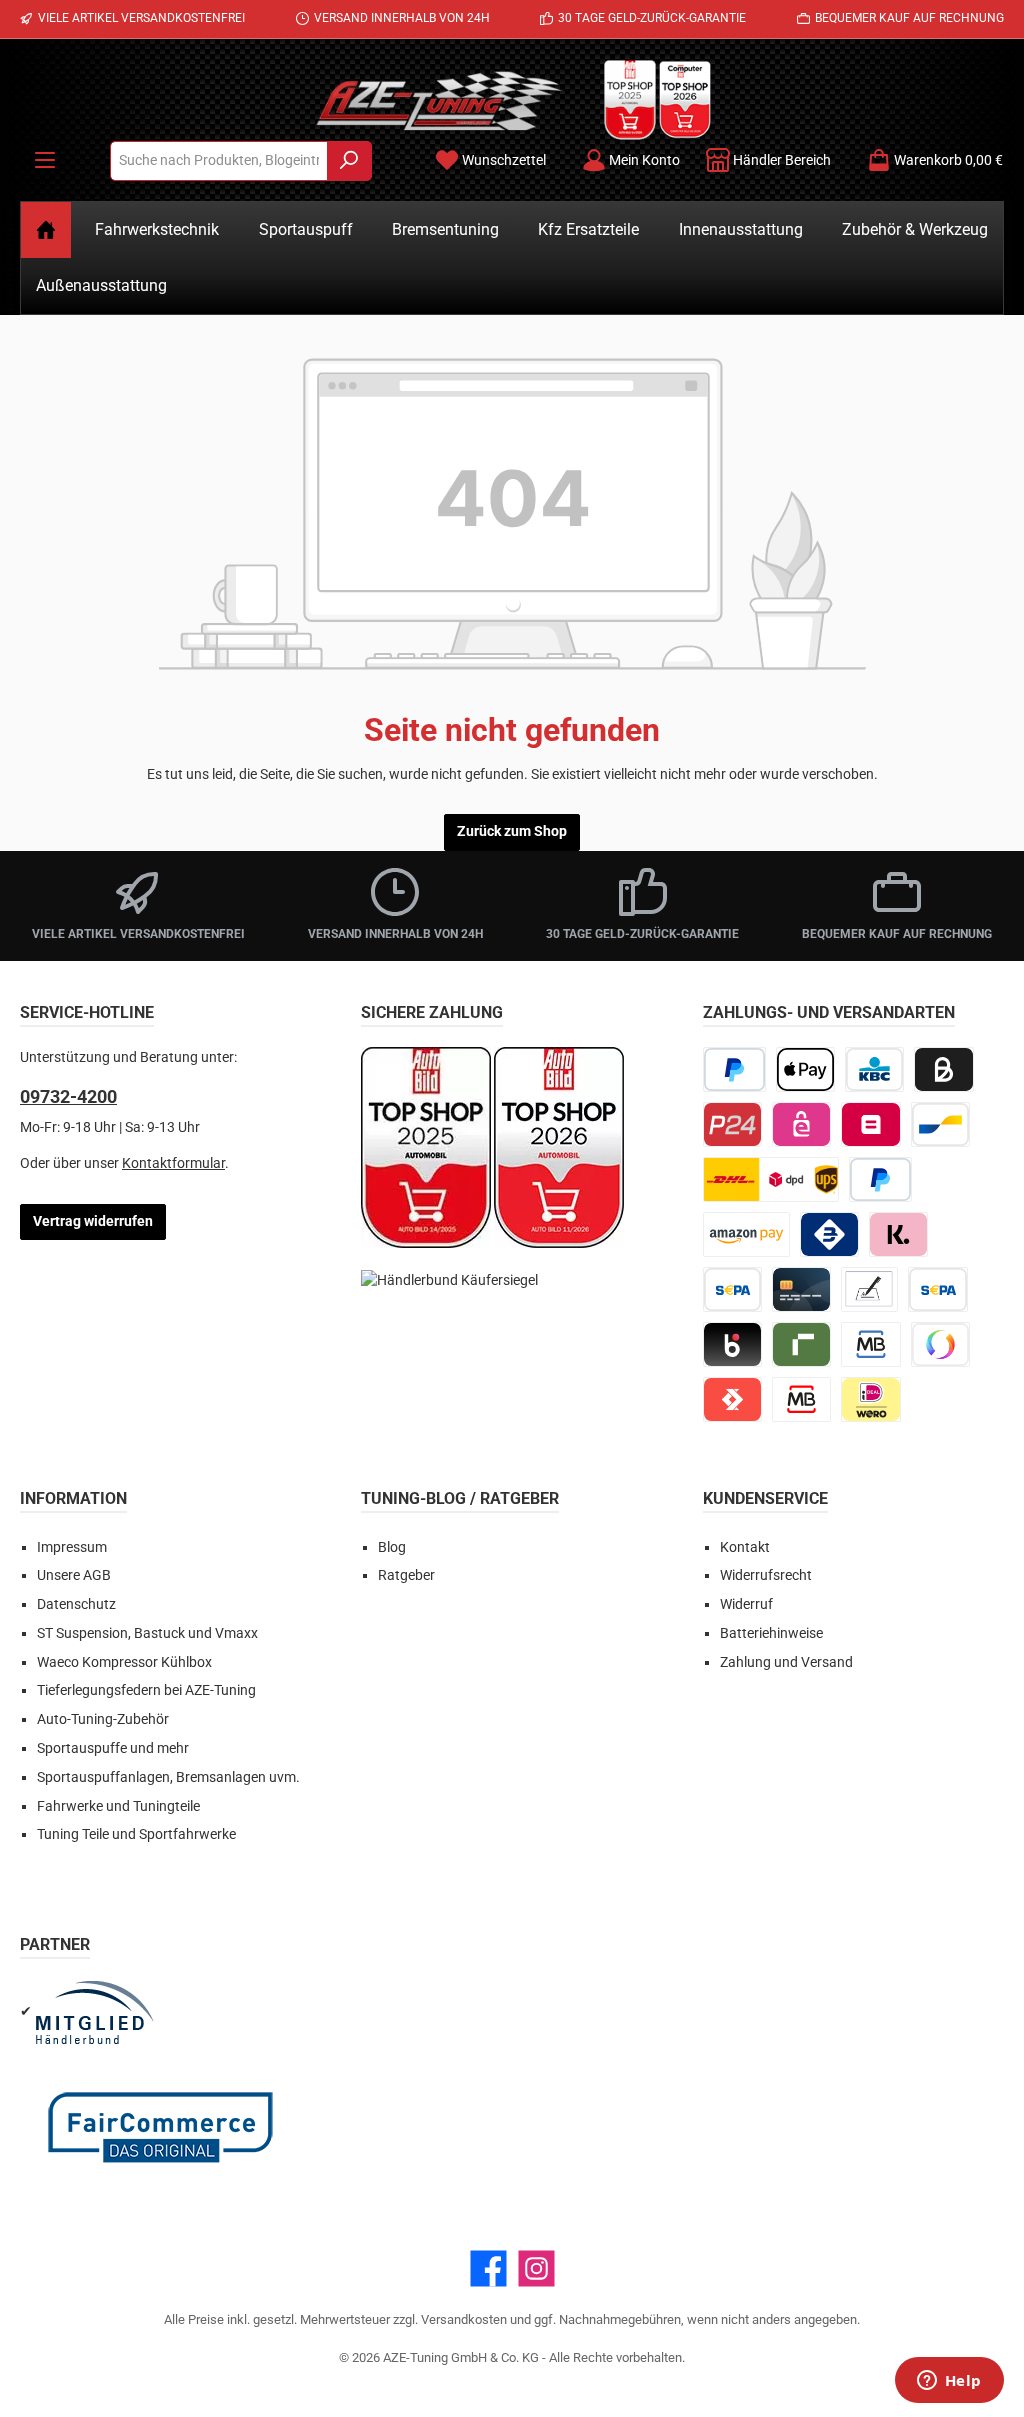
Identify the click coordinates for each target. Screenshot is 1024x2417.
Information (73, 1498)
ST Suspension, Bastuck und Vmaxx (147, 1633)
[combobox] (219, 161)
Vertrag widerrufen (93, 1221)
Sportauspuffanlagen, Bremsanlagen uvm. (168, 1777)
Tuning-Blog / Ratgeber (460, 1498)
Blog (392, 1547)
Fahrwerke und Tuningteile (118, 1806)
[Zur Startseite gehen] (439, 100)
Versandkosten (464, 2319)
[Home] (46, 230)
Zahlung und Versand (786, 1662)
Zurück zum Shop (512, 831)
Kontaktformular (173, 1163)
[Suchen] (349, 161)
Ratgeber (406, 1575)
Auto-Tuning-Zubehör (103, 1719)
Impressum (72, 1547)
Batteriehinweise (771, 1633)
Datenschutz (76, 1604)
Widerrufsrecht (766, 1575)
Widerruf (746, 1604)
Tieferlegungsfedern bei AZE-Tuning (146, 1690)
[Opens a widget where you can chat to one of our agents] (949, 2382)
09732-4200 (68, 1096)
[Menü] (45, 160)
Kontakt (745, 1547)
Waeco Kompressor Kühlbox (124, 1662)
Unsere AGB (74, 1575)
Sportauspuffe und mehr (113, 1748)
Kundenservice (765, 1498)
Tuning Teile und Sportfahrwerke (136, 1834)
